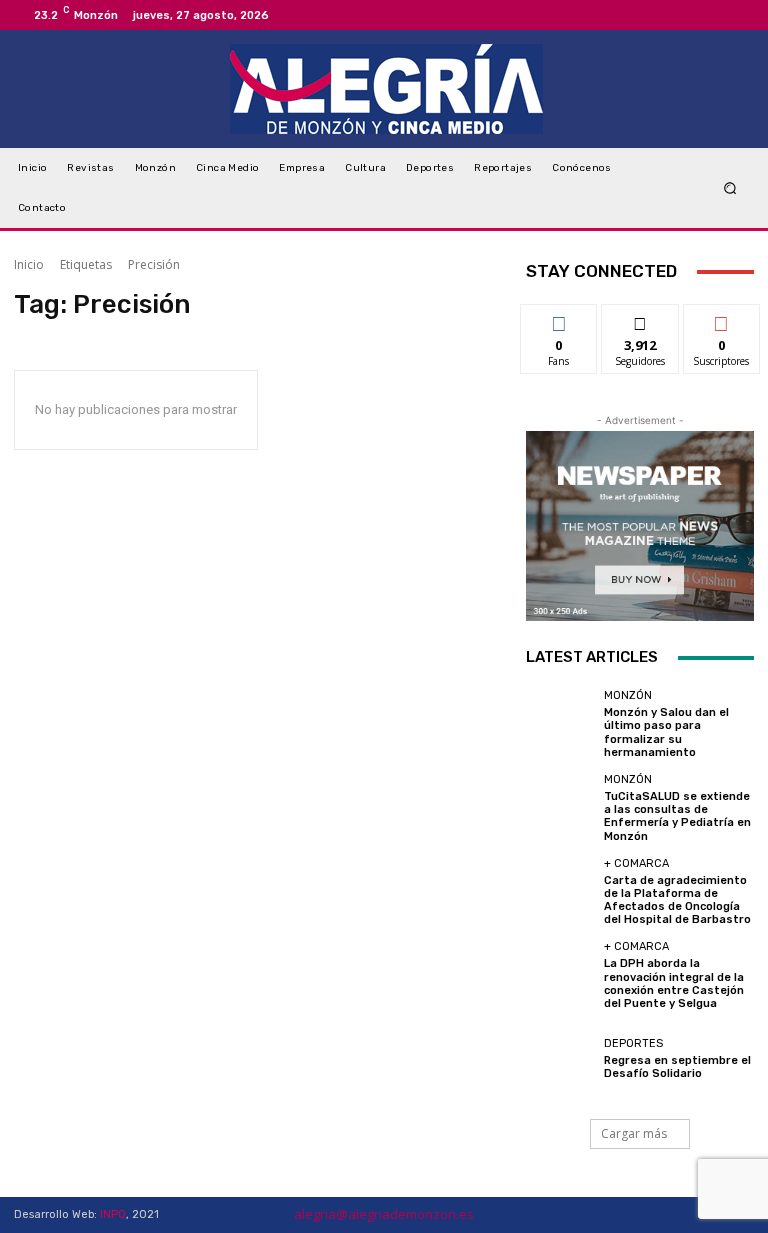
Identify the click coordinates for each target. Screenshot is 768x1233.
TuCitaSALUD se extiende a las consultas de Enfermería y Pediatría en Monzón (677, 816)
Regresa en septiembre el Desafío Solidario (677, 1067)
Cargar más (634, 1133)
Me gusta (559, 319)
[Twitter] (738, 15)
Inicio (29, 264)
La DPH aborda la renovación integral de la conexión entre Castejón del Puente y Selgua (674, 983)
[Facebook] (690, 15)
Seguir (640, 319)
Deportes (633, 1043)
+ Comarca (636, 863)
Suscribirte (722, 319)
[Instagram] (714, 15)
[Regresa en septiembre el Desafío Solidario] (560, 1059)
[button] (730, 188)
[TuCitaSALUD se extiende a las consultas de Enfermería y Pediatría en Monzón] (560, 808)
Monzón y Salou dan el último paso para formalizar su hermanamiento (666, 732)
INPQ (113, 1214)
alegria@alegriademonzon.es (384, 1214)
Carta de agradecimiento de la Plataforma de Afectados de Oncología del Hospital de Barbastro (677, 900)
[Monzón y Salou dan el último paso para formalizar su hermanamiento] (560, 724)
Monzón (628, 695)
